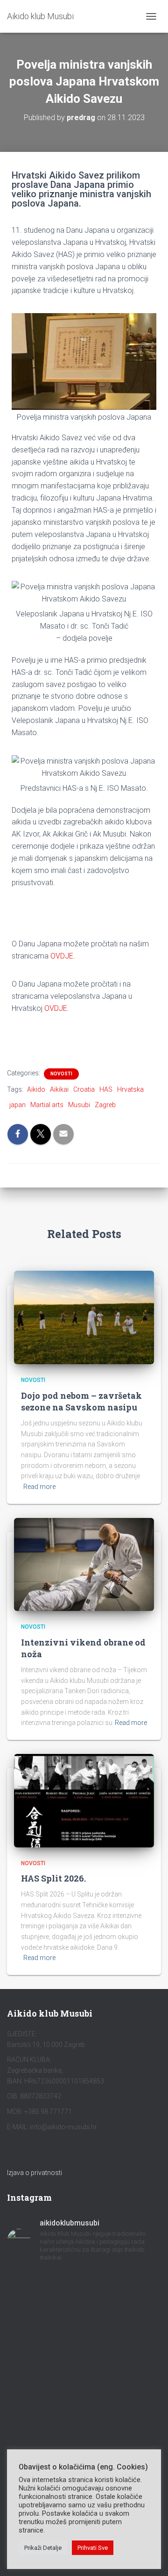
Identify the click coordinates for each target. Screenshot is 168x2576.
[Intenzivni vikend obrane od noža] (84, 1564)
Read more (39, 1487)
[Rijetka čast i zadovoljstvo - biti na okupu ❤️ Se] (84, 2419)
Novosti (61, 1074)
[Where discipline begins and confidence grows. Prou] (84, 2289)
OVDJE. (57, 1008)
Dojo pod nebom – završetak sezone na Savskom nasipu (81, 1401)
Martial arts (47, 1105)
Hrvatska (130, 1089)
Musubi (79, 1105)
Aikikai (59, 1089)
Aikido (36, 1089)
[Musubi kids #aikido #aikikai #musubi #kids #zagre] (84, 2382)
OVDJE (62, 956)
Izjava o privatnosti (35, 2173)
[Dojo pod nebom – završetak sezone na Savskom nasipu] (84, 1317)
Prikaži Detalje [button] (43, 2548)
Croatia (84, 1089)
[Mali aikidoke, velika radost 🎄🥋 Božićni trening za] (84, 2326)
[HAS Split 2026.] (84, 1800)
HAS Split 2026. (53, 1878)
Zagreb (105, 1105)
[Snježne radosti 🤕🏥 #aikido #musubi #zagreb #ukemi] (84, 2357)
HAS (106, 1089)
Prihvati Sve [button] (93, 2548)
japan (17, 1105)
